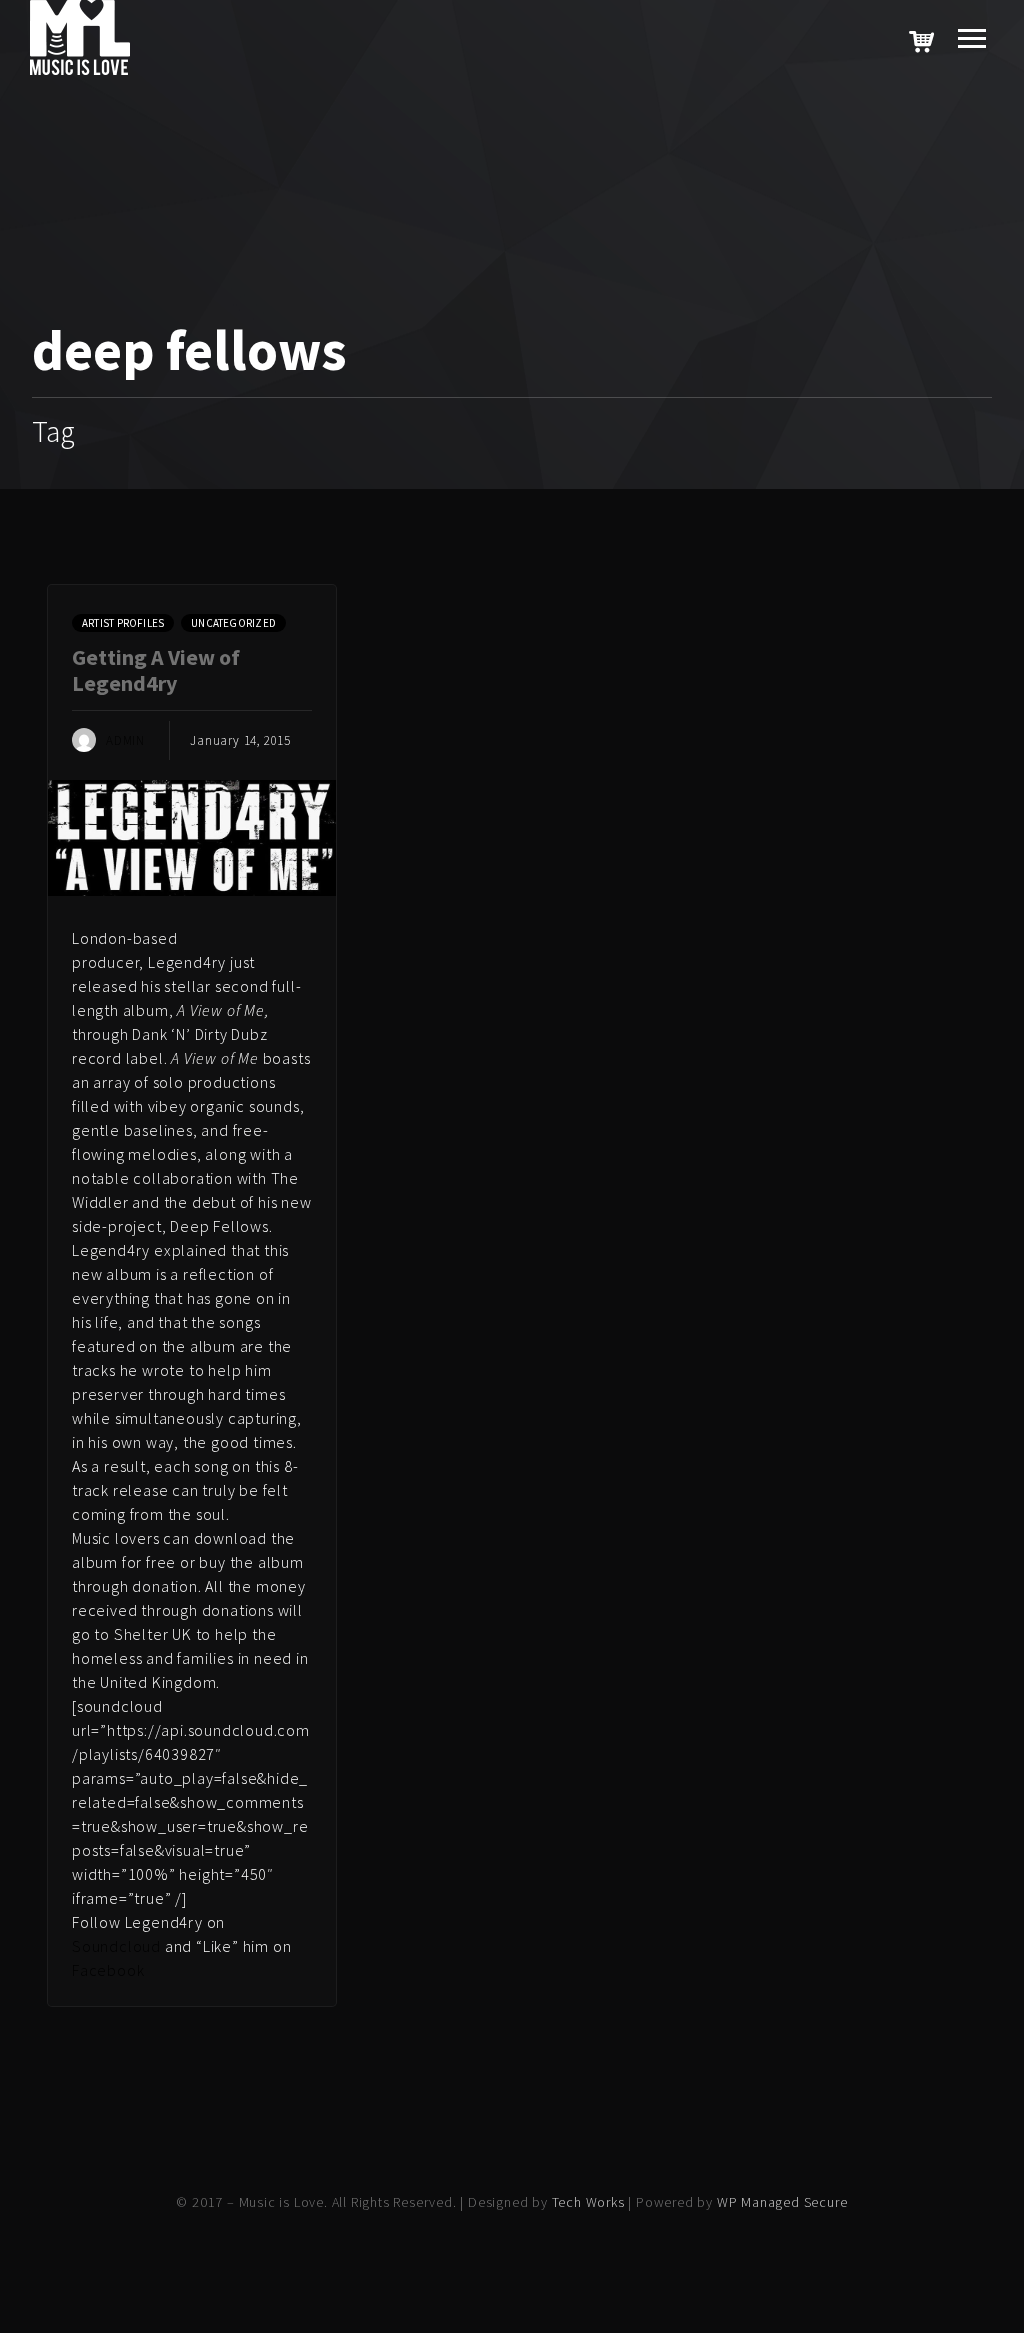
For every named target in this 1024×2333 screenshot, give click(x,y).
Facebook (108, 1970)
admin (125, 740)
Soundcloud (116, 1946)
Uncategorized (233, 623)
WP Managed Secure (782, 2202)
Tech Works (588, 2202)
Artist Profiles (123, 623)
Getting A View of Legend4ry (156, 670)
